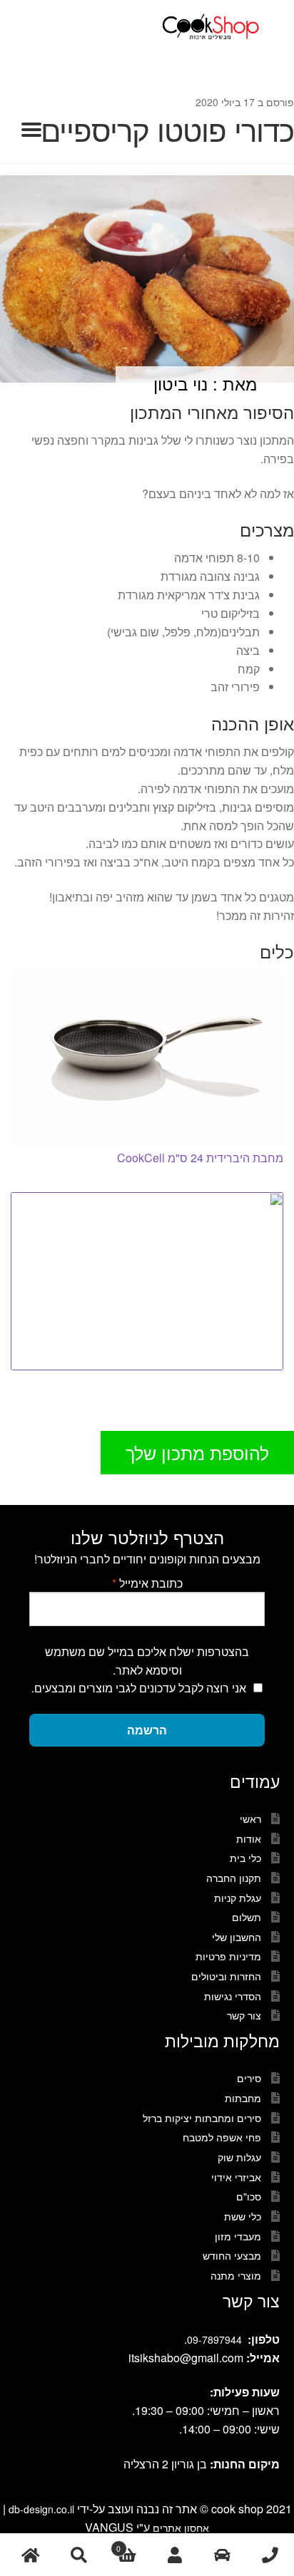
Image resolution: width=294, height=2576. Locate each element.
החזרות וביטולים (226, 1976)
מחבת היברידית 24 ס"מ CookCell (200, 1158)
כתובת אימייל (147, 1583)
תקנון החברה (234, 1878)
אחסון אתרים (181, 2528)
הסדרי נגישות (233, 1996)
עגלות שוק (239, 2157)
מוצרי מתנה (236, 2275)
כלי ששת (243, 2216)
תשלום (247, 1917)
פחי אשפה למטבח (222, 2137)
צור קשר (244, 2015)
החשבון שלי (237, 1937)
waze (222, 2555)
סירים (249, 2078)
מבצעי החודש (232, 2255)
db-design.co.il (43, 2509)
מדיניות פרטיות (228, 1956)
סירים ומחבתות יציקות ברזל (202, 2118)
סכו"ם (249, 2196)
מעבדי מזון (238, 2236)
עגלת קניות (238, 1898)
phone (270, 2555)
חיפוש (78, 2555)
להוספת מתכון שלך (197, 1452)
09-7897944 (214, 2339)
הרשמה (147, 1730)
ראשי (250, 1819)
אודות (249, 1838)
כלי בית (245, 1858)
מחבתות (243, 2098)
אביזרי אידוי (236, 2177)
